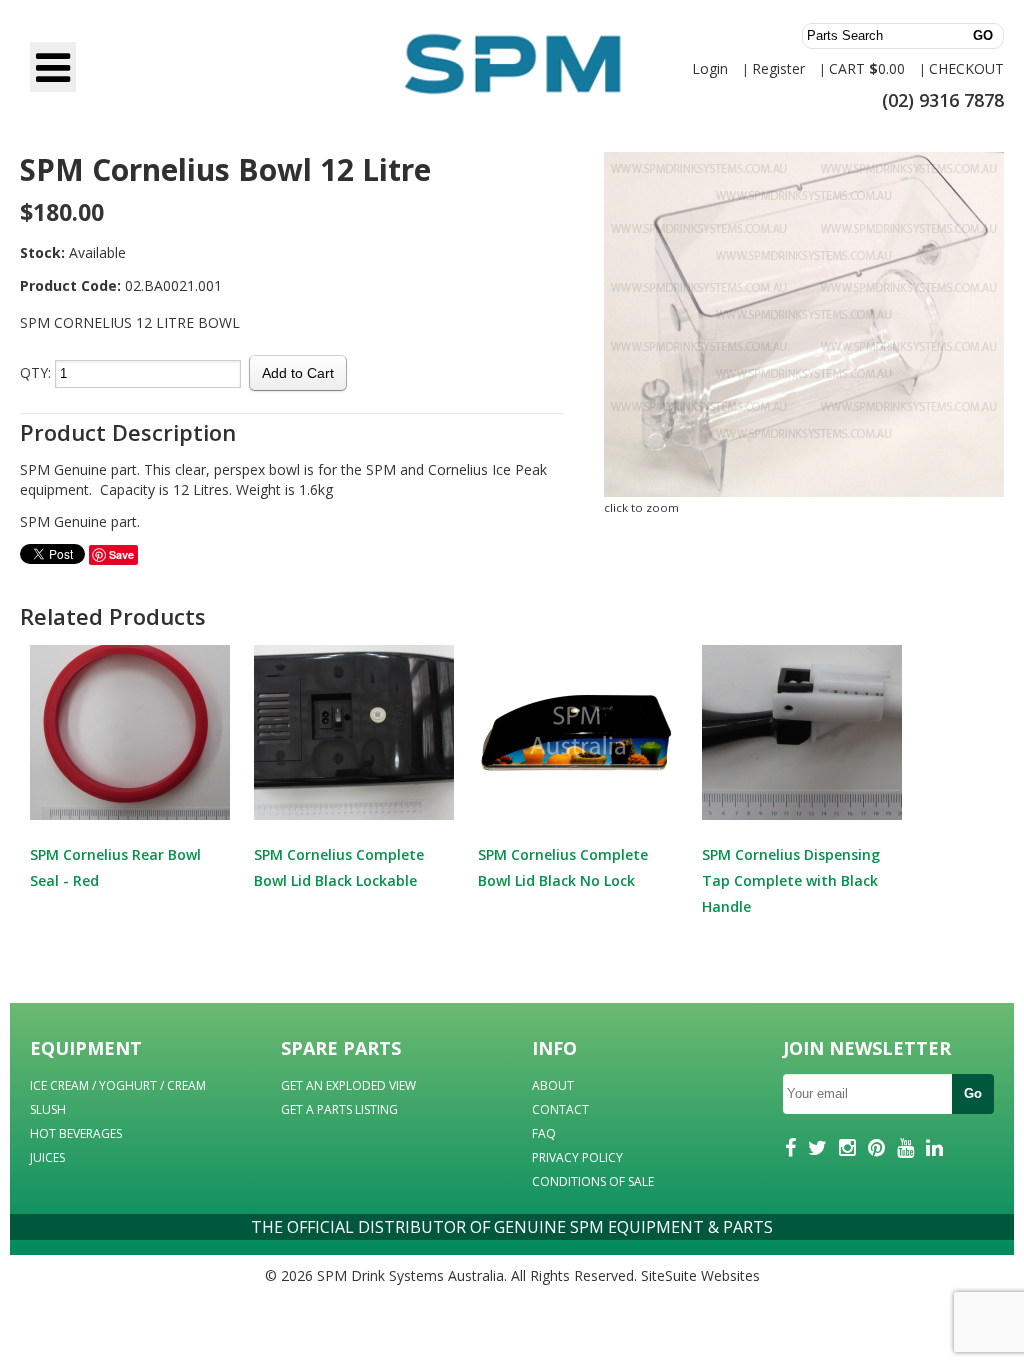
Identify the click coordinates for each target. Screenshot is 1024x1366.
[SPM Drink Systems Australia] (512, 73)
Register (778, 68)
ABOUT (553, 1085)
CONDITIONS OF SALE (593, 1181)
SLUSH (48, 1109)
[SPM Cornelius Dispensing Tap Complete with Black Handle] (802, 732)
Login (710, 68)
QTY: (35, 372)
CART (847, 68)
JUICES (47, 1157)
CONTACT (560, 1109)
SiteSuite (669, 1275)
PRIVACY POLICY (577, 1157)
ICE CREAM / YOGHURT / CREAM (118, 1085)
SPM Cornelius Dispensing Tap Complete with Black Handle (791, 880)
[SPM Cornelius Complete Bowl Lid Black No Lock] (578, 732)
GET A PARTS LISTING (339, 1109)
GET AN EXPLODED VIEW (348, 1085)
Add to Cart (298, 373)
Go (973, 1093)
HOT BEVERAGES (76, 1133)
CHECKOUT (966, 68)
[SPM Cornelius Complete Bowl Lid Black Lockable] (354, 732)
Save (121, 554)
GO (983, 35)
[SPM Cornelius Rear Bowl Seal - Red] (130, 732)
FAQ (544, 1133)
